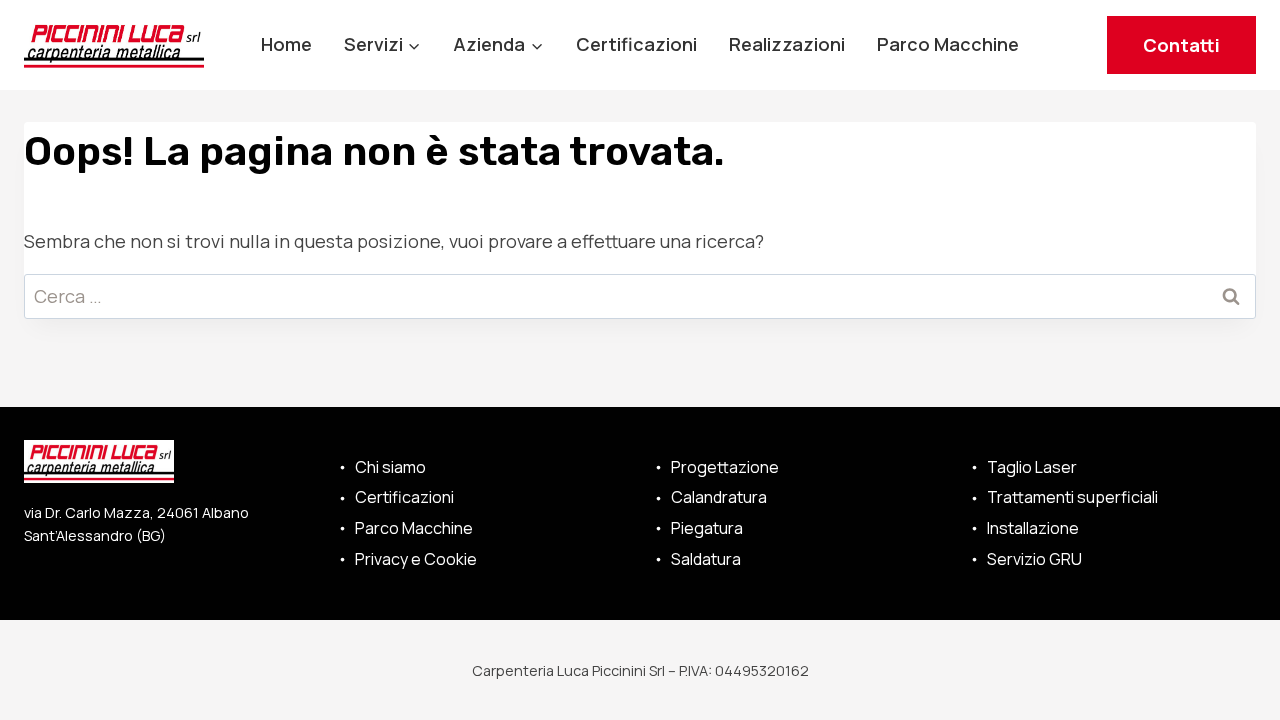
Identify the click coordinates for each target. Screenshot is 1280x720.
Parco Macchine (948, 44)
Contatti (1181, 45)
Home (286, 44)
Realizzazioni (787, 44)
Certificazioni (636, 44)
